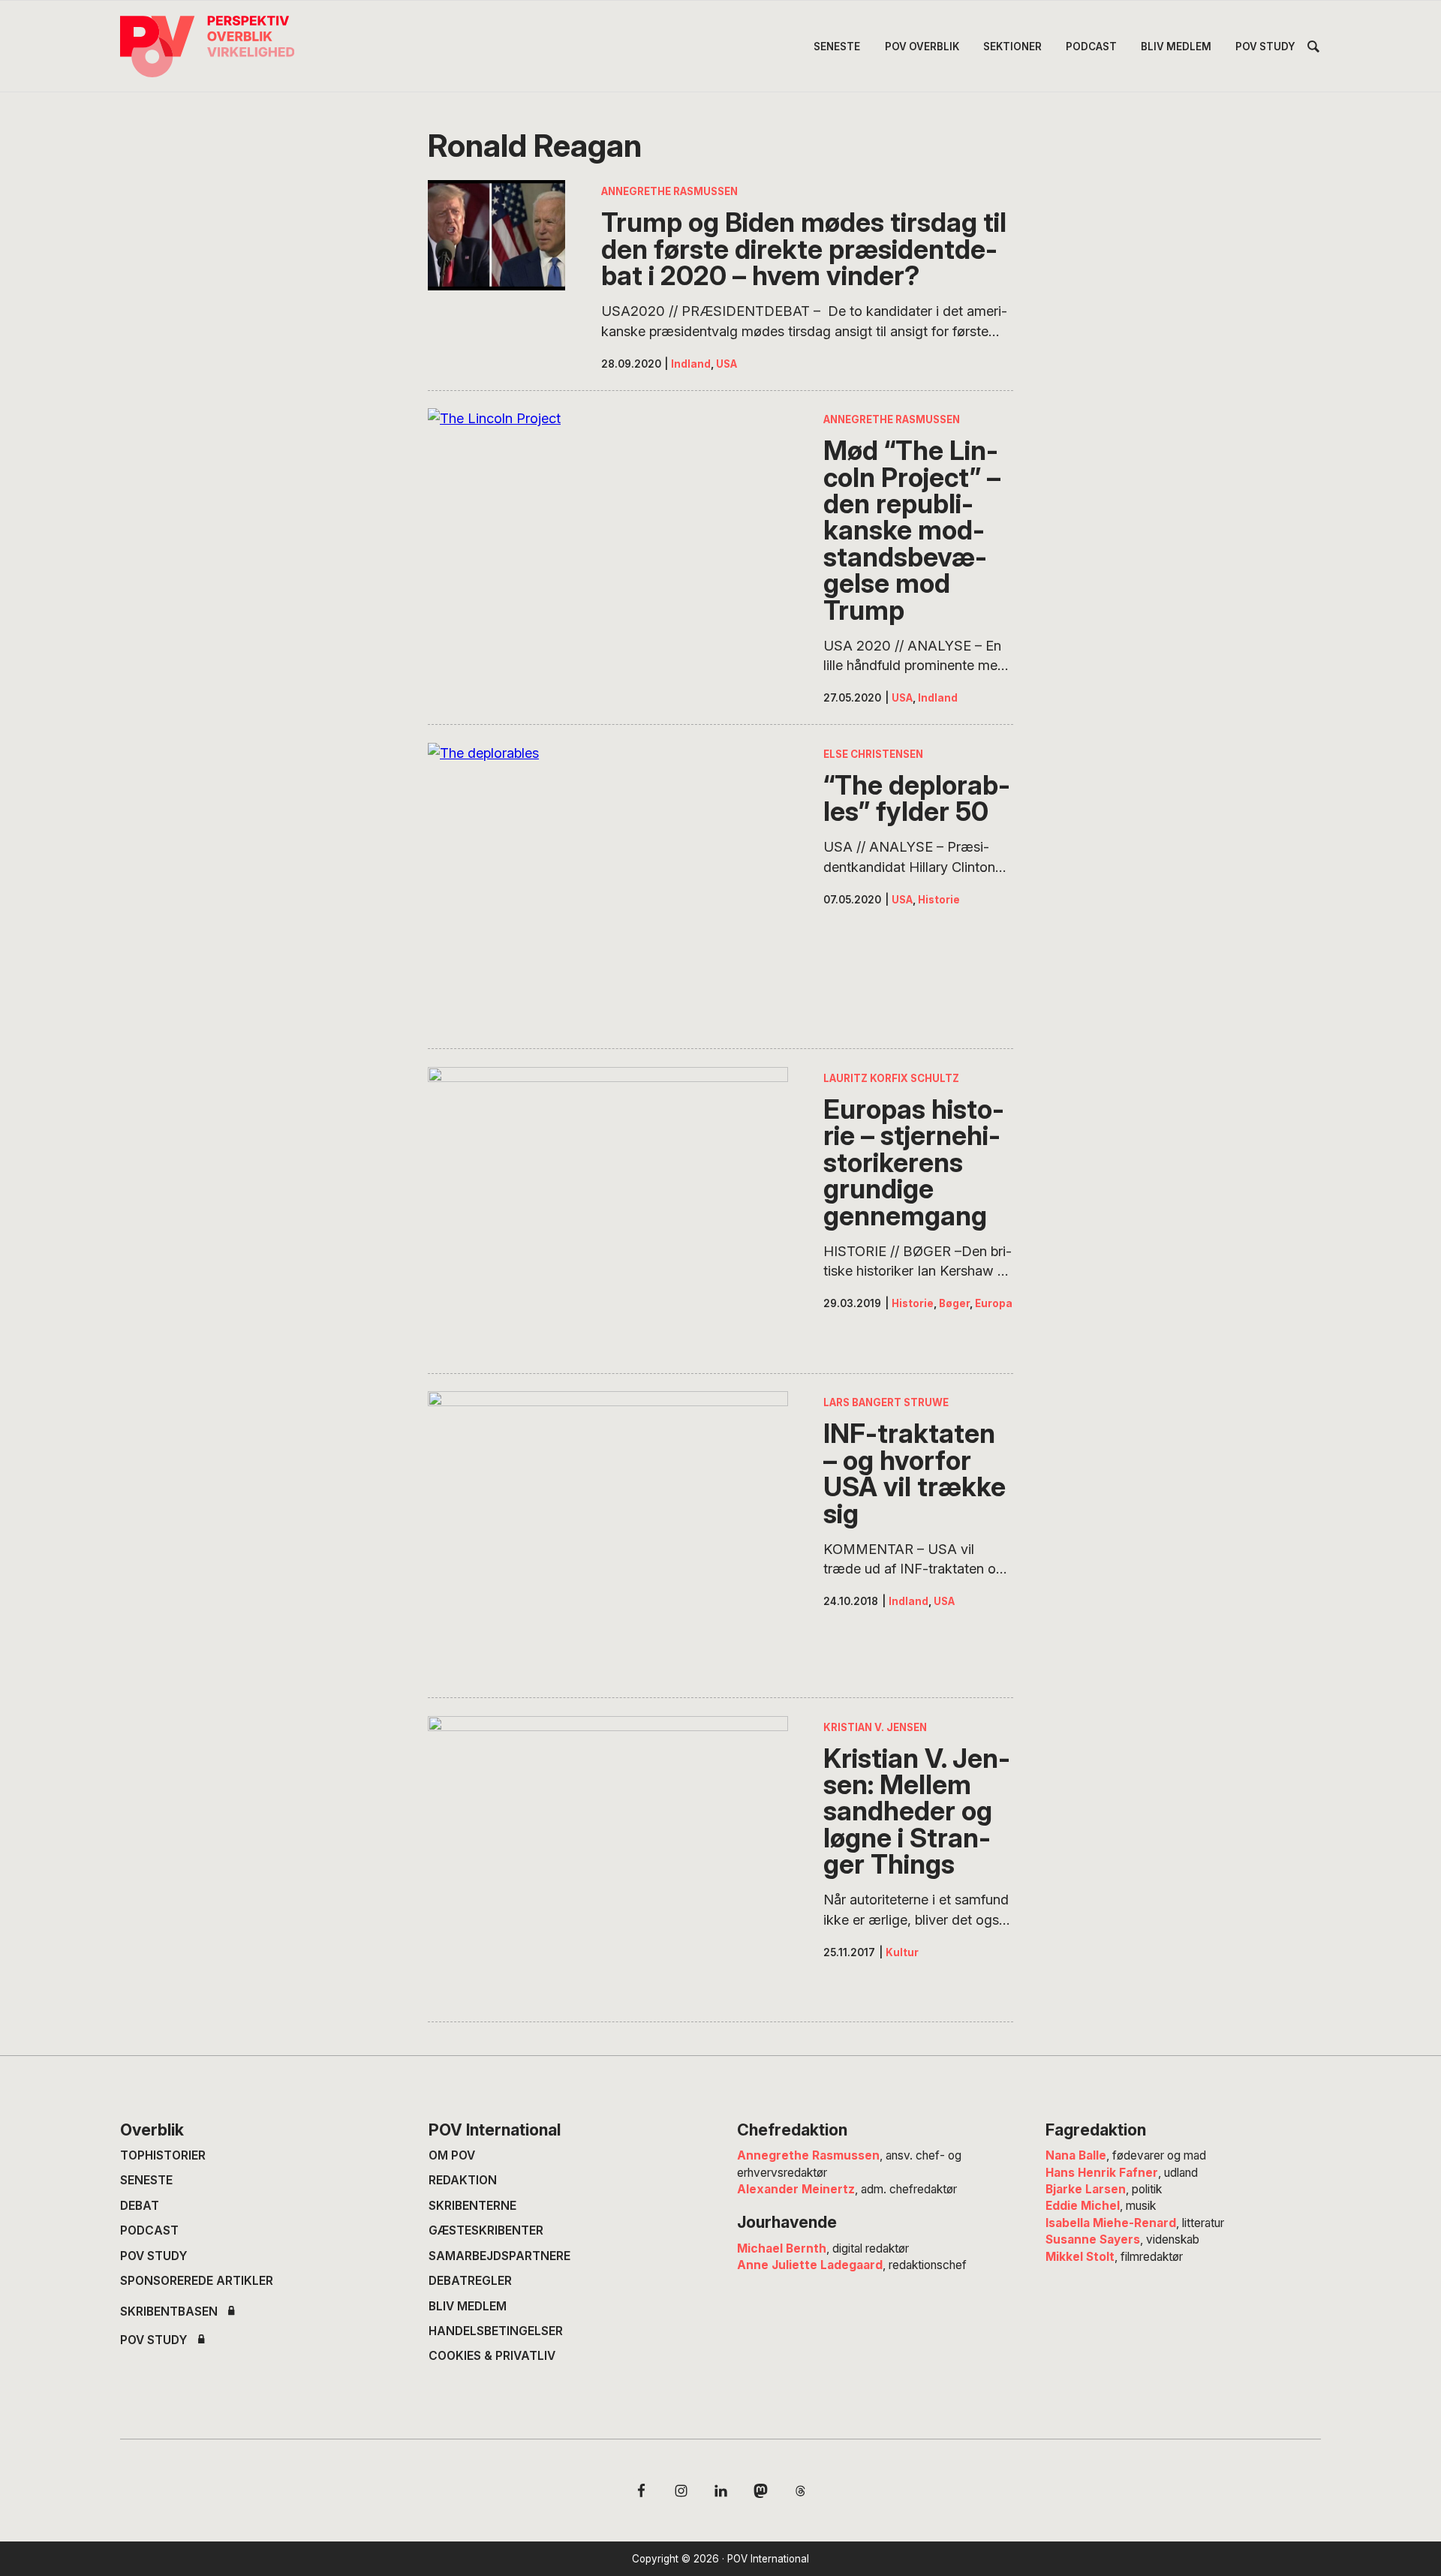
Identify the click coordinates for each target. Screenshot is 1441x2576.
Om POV (452, 2155)
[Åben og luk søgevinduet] (1313, 49)
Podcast (149, 2230)
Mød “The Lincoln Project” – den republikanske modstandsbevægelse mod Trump (912, 531)
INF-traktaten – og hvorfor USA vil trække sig (915, 1474)
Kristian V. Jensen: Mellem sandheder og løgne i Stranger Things (917, 1812)
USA (727, 364)
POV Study (154, 2256)
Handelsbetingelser (496, 2331)
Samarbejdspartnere (499, 2256)
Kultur (902, 1952)
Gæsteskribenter (486, 2230)
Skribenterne (472, 2206)
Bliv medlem (468, 2306)
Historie (939, 900)
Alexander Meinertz (796, 2189)
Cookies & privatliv (492, 2356)
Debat (140, 2206)
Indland (691, 364)
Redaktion (463, 2180)
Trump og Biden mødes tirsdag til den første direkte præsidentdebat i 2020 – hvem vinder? (804, 249)
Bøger (954, 1303)
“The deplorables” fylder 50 (917, 799)
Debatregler (470, 2281)
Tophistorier (163, 2155)
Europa (994, 1303)
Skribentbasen (169, 2312)
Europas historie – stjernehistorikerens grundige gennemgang (914, 1163)
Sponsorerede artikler (197, 2281)
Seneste (146, 2180)
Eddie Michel (1083, 2206)
